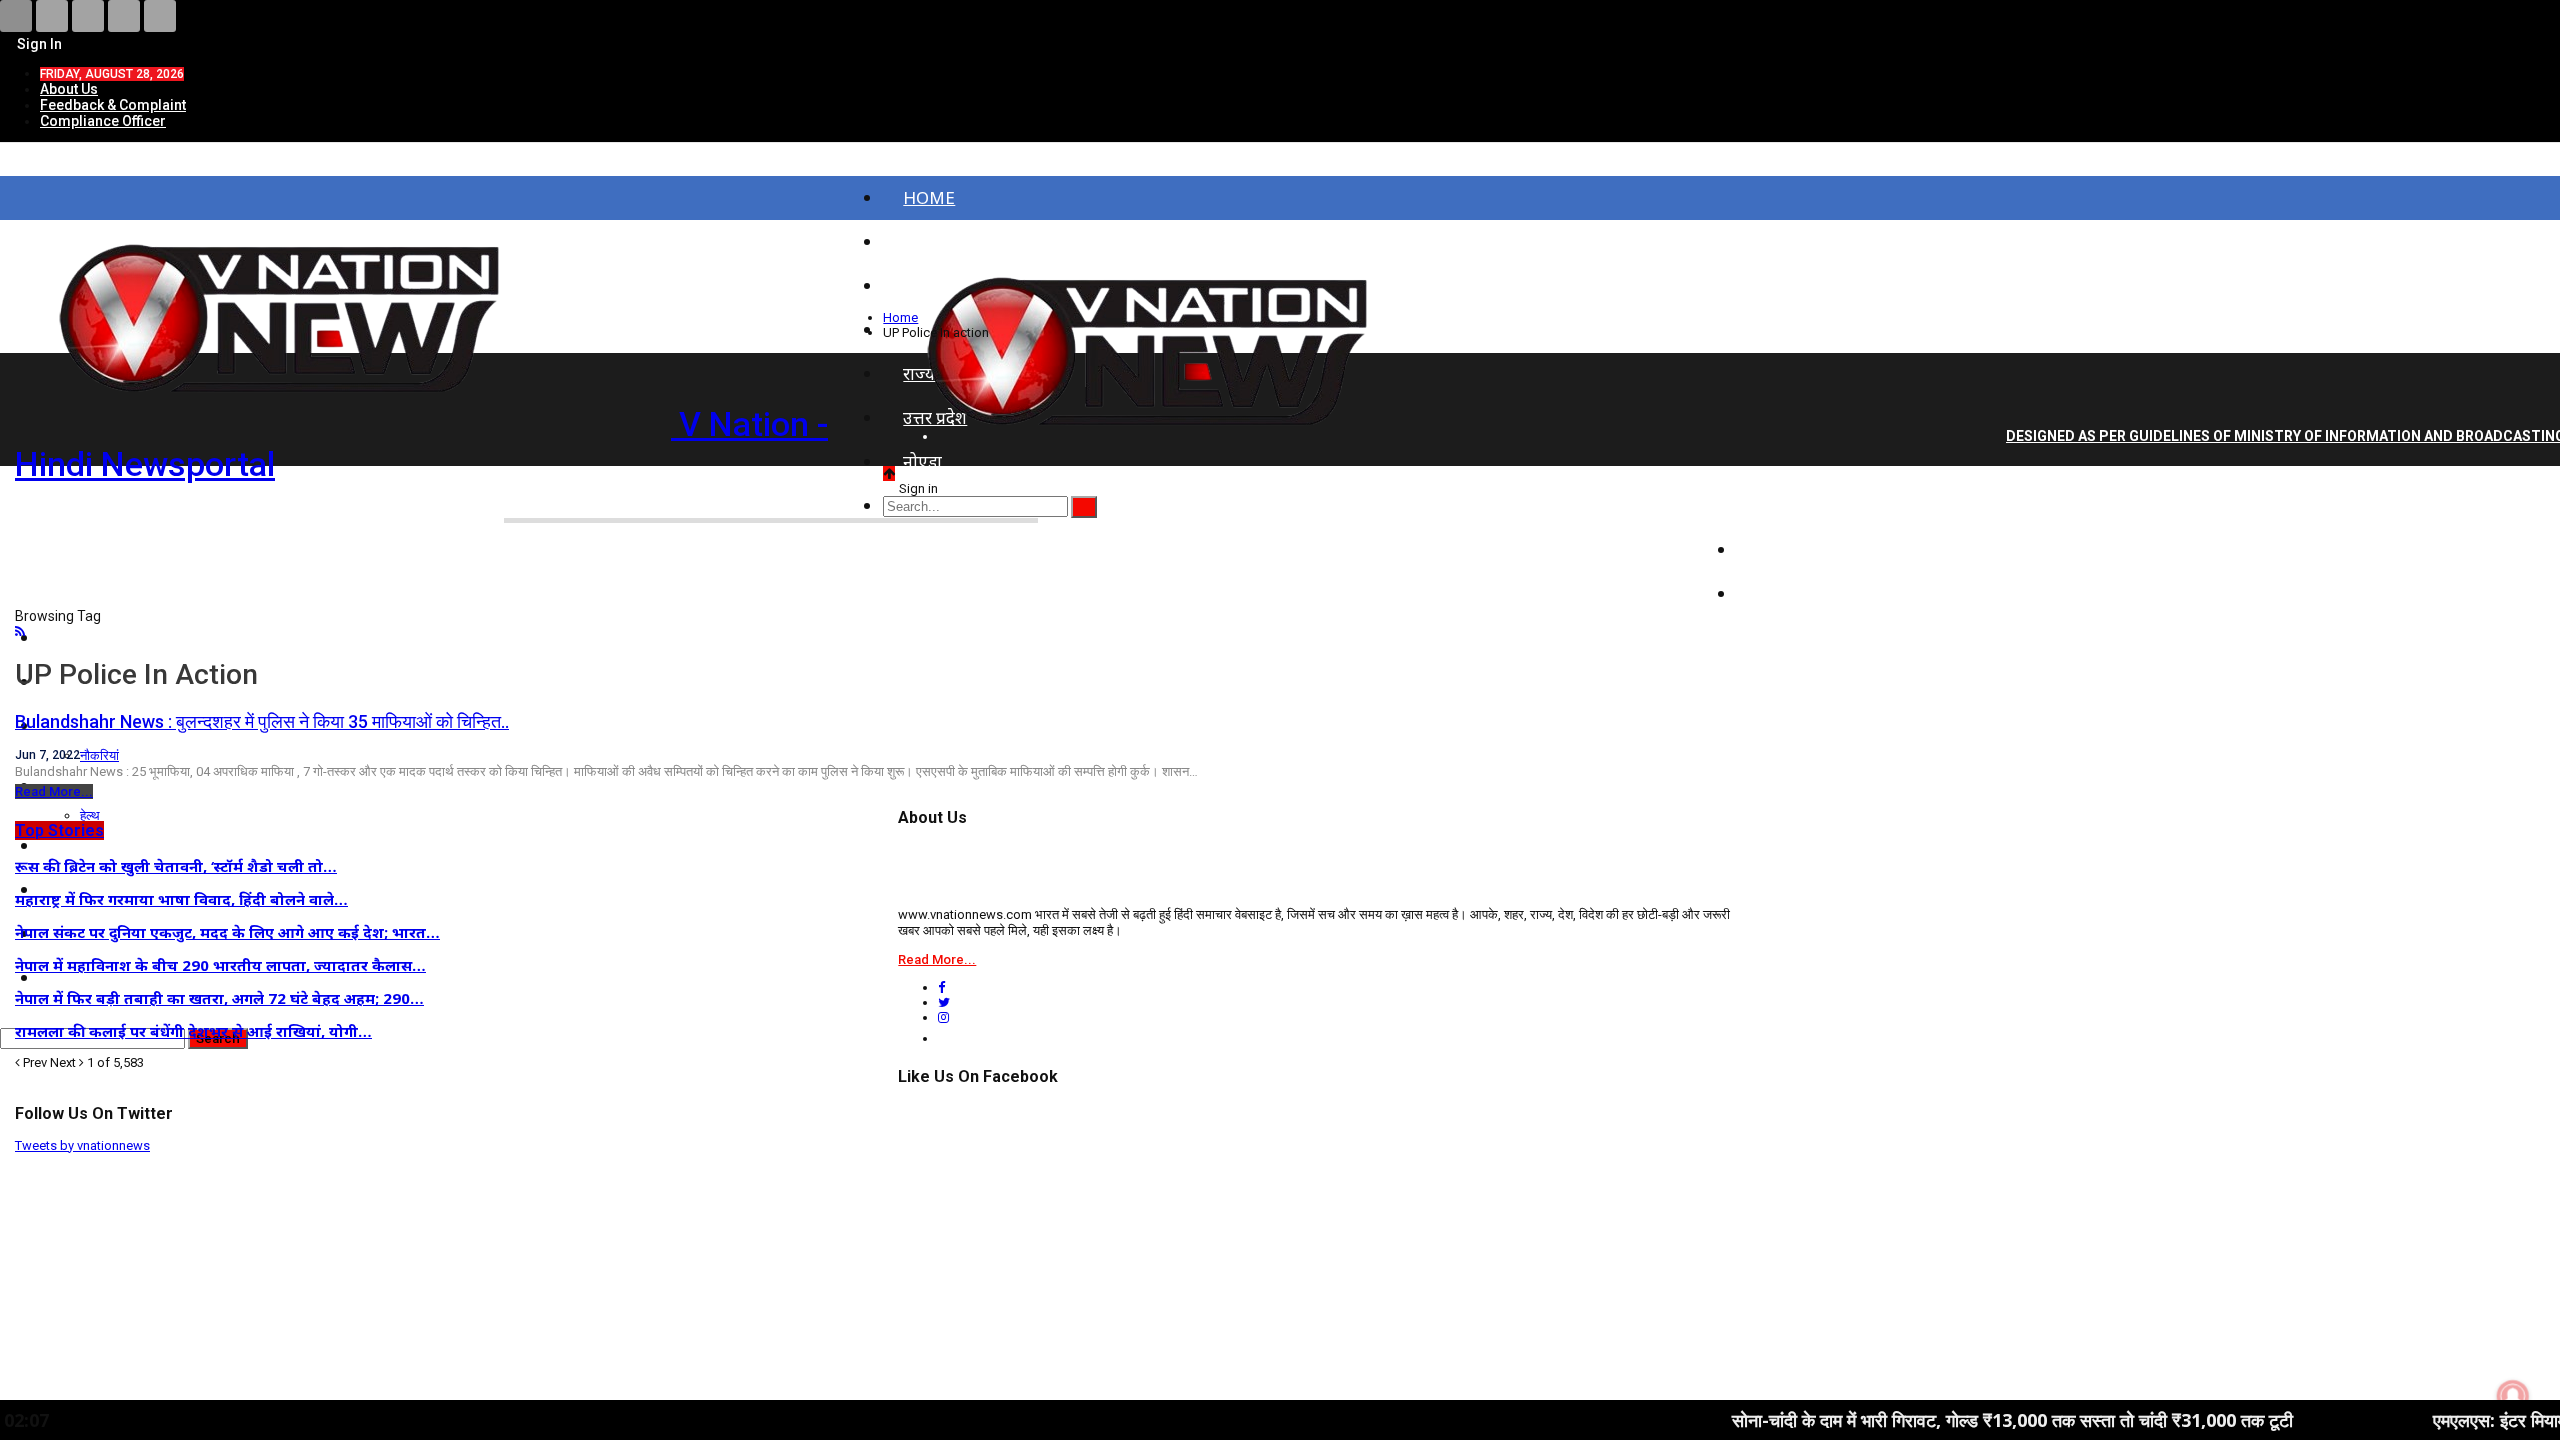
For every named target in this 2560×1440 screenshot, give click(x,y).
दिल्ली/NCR (1797, 505)
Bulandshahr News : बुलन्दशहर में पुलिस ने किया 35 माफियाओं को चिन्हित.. (262, 721)
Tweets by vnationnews (82, 1145)
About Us (69, 89)
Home (929, 197)
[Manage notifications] (2513, 1396)
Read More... (54, 791)
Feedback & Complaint (113, 105)
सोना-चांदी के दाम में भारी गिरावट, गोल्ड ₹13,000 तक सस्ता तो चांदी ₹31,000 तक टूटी (1924, 1420)
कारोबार (1783, 593)
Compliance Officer (103, 121)
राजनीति (1784, 549)
